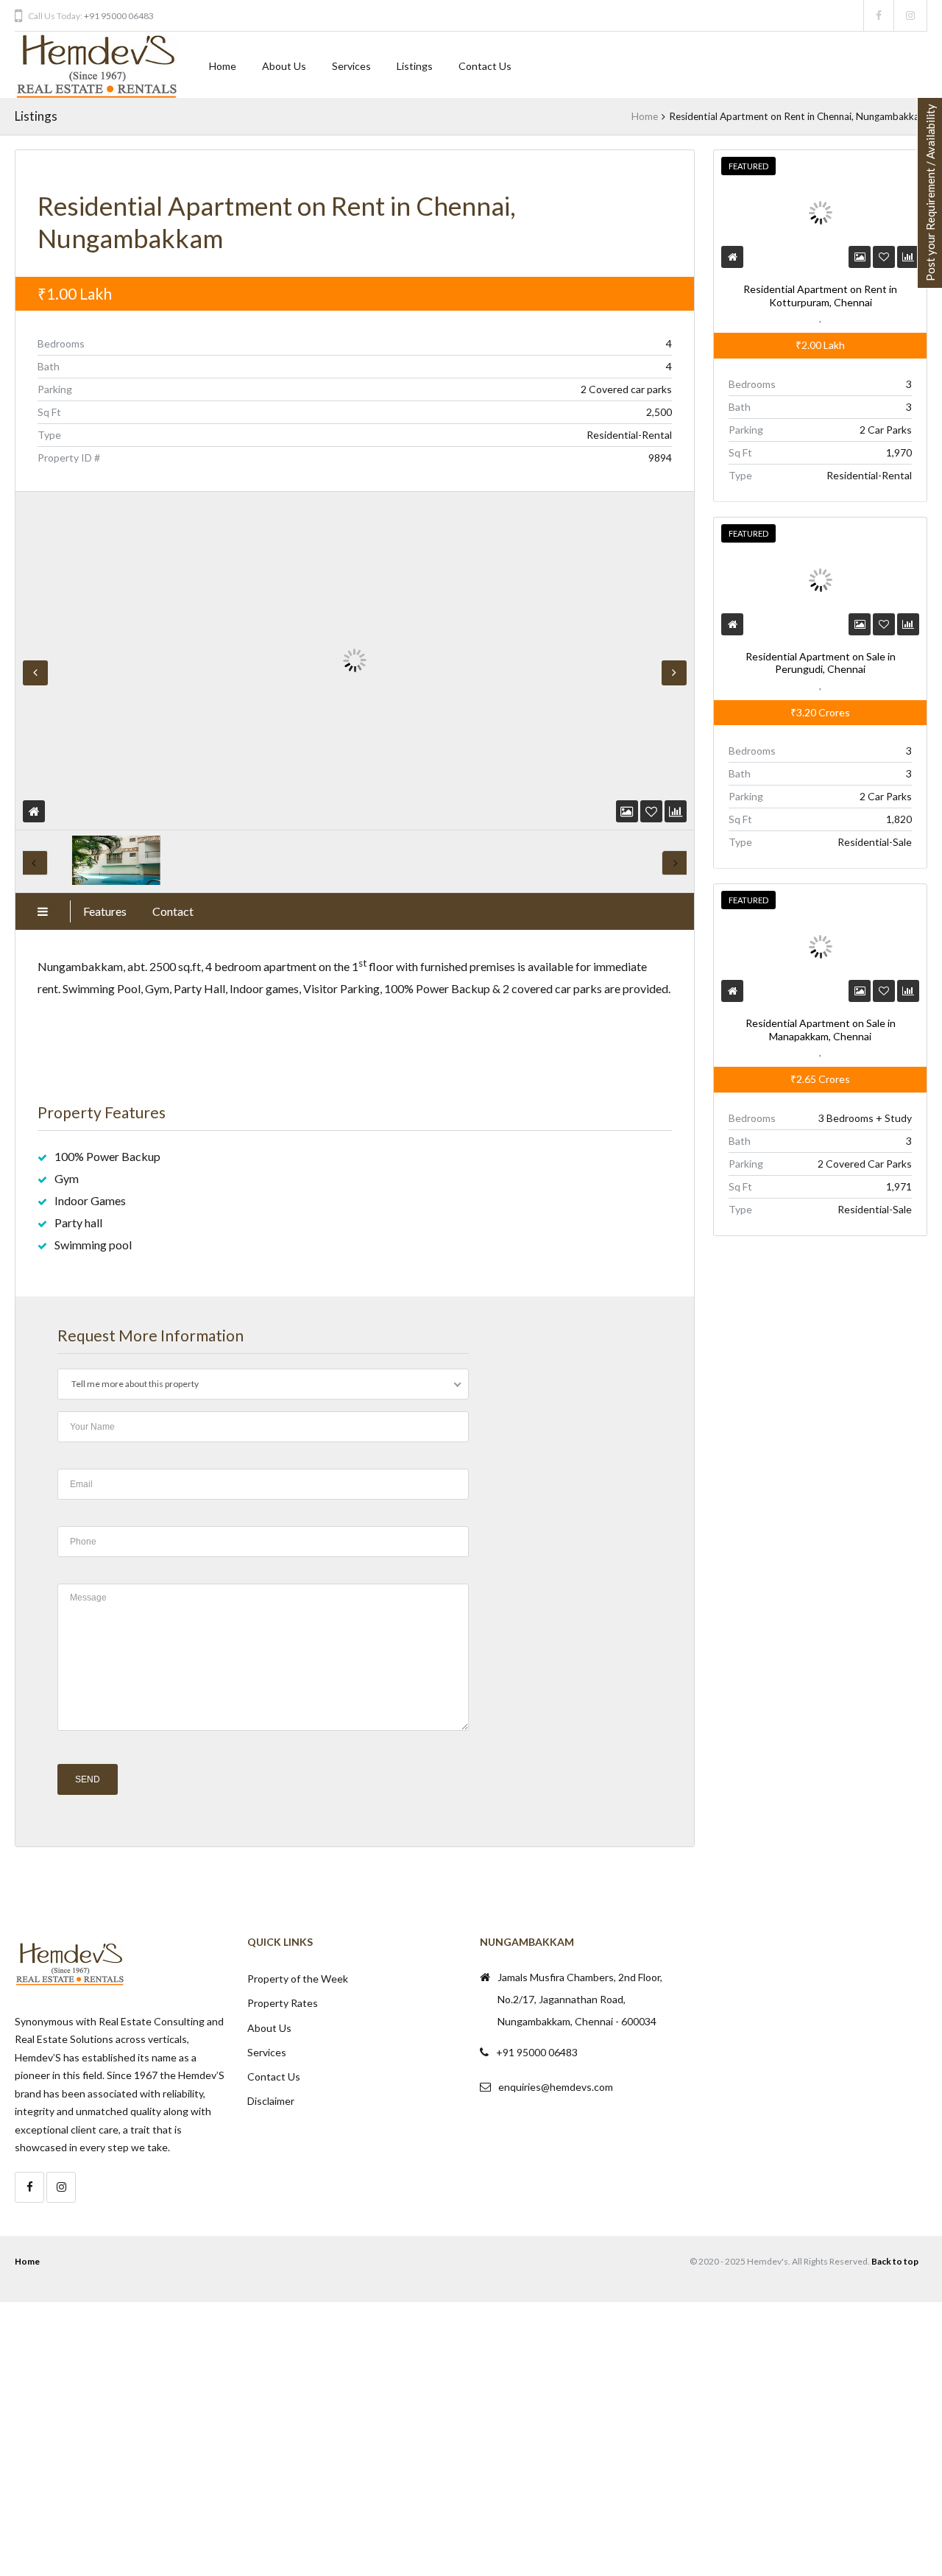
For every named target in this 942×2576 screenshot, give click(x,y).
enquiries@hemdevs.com (556, 2087)
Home (223, 66)
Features (105, 911)
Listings (415, 66)
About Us (284, 66)
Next (674, 673)
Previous (35, 673)
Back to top (895, 2261)
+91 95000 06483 (119, 16)
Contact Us (485, 66)
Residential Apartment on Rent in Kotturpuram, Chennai (820, 296)
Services (351, 66)
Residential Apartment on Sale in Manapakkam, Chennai (820, 1030)
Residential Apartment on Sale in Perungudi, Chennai (820, 663)
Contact (173, 911)
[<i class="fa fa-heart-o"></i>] (651, 811)
